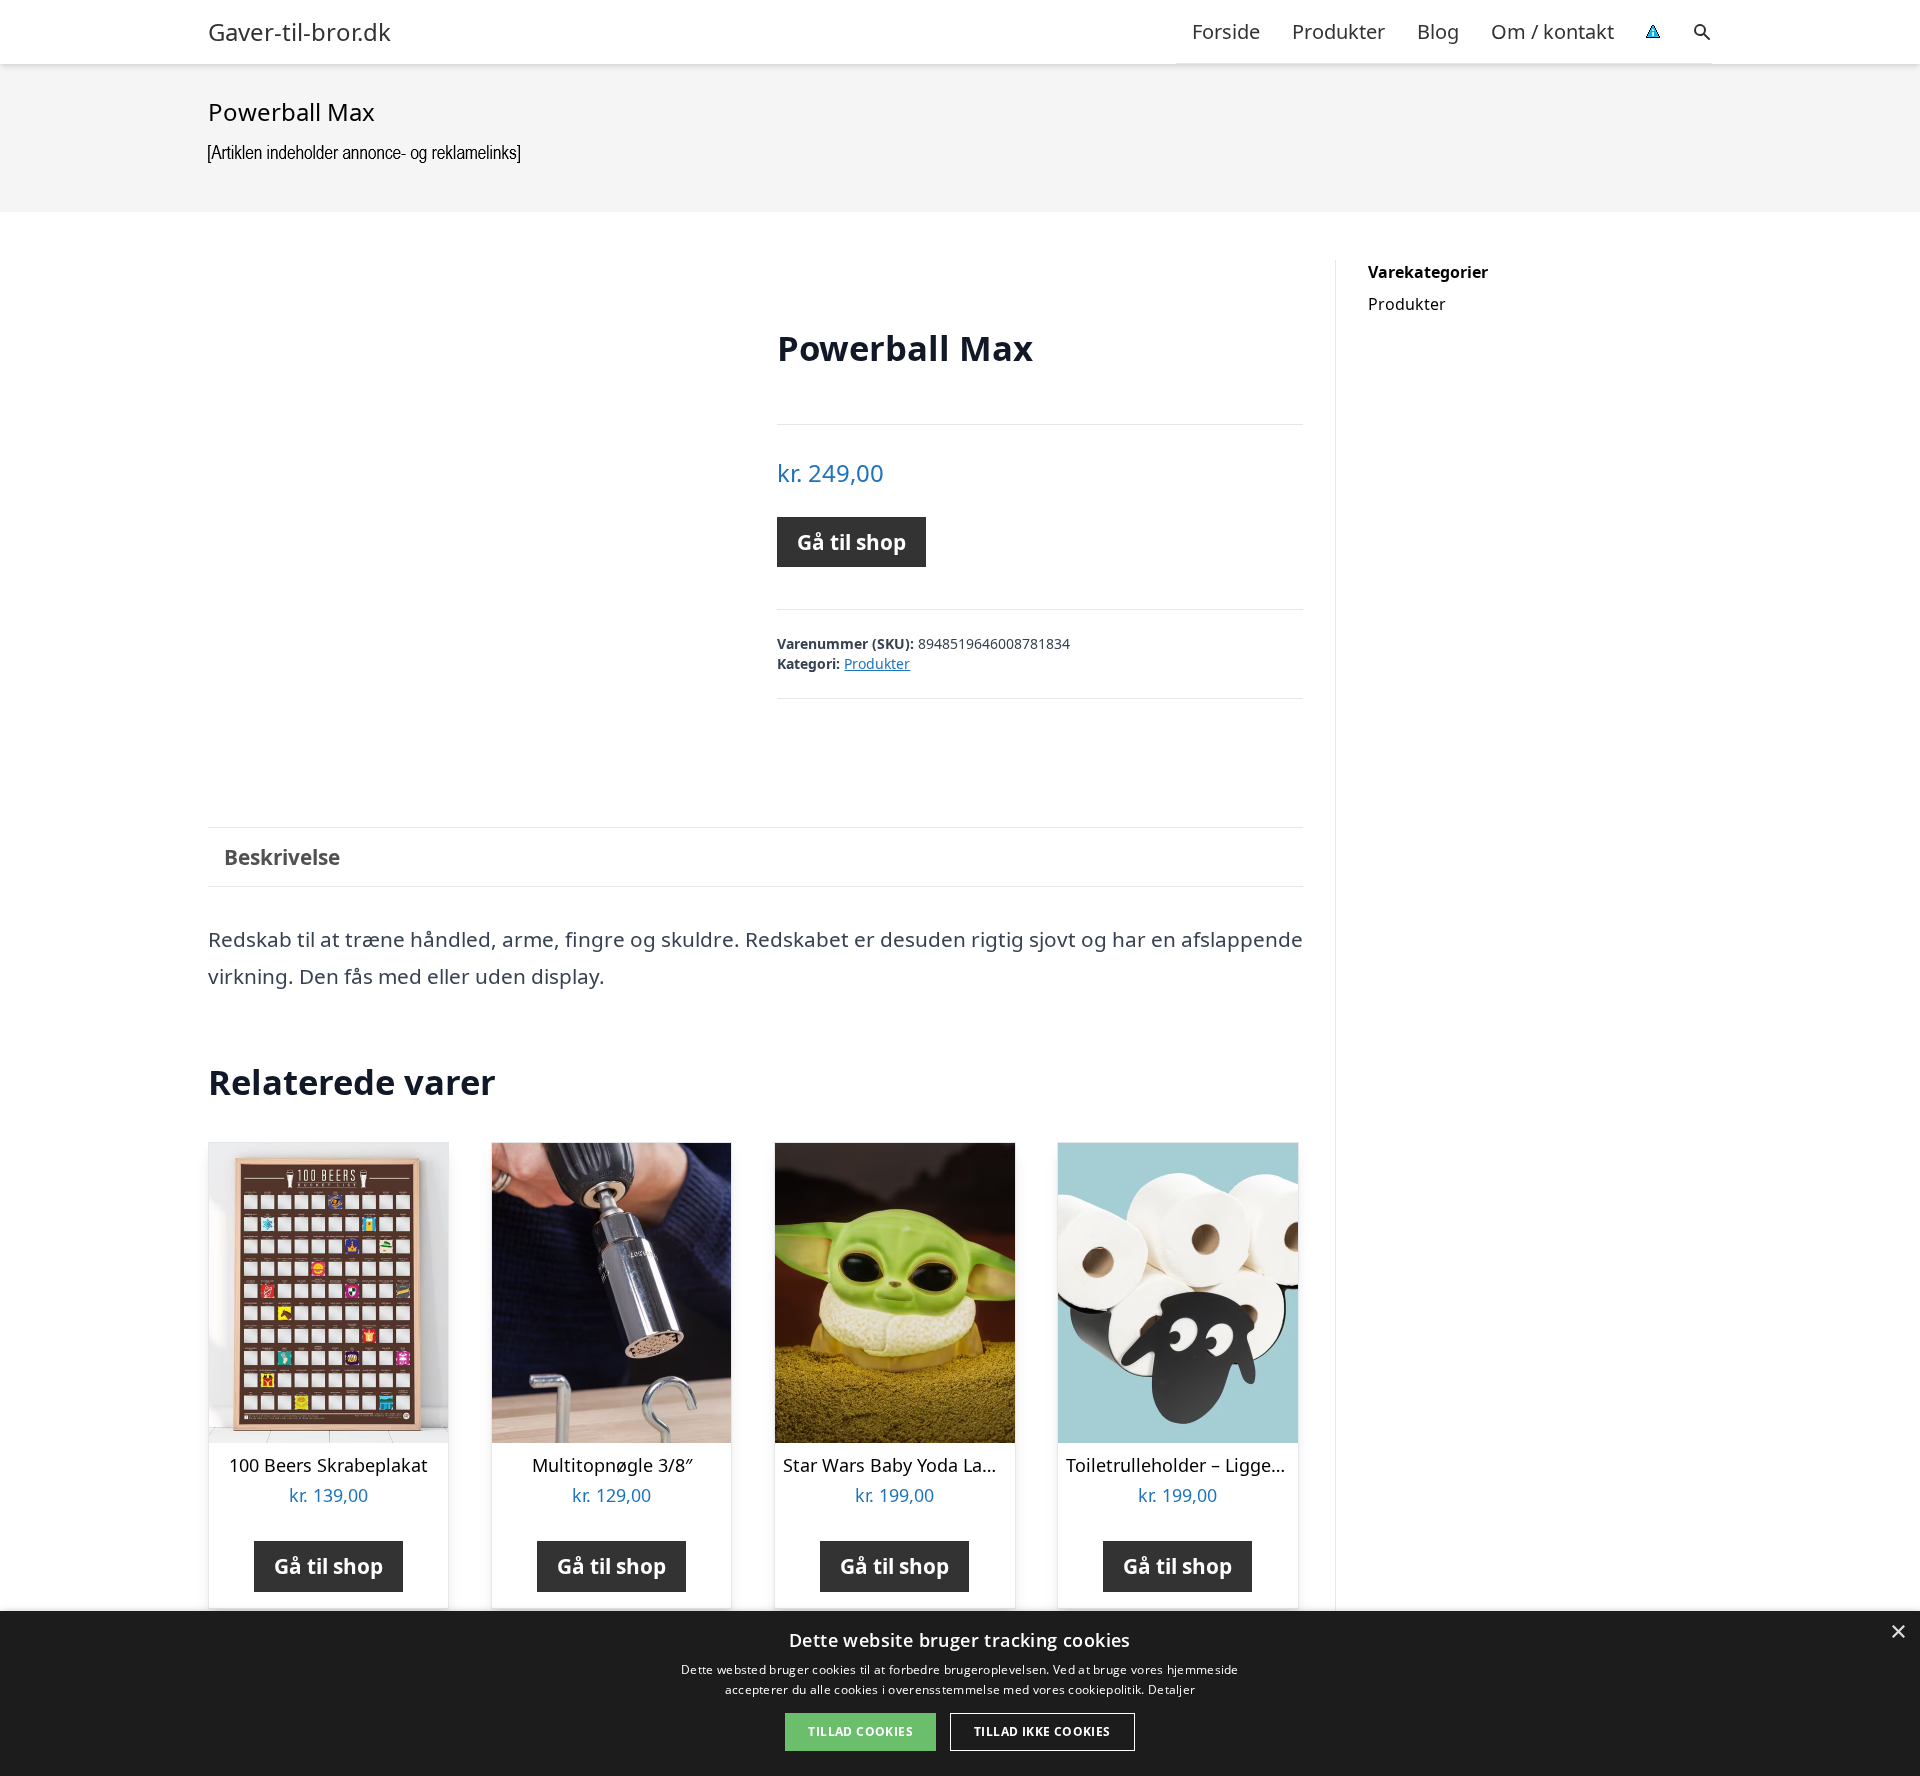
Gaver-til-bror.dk (299, 32)
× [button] (1897, 1632)
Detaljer (1171, 1689)
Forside (1226, 31)
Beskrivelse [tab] (282, 857)
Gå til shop (851, 542)
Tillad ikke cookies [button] (1042, 1731)
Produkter (1338, 31)
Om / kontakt (1552, 31)
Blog (1438, 31)
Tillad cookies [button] (860, 1731)
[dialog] (960, 1693)
